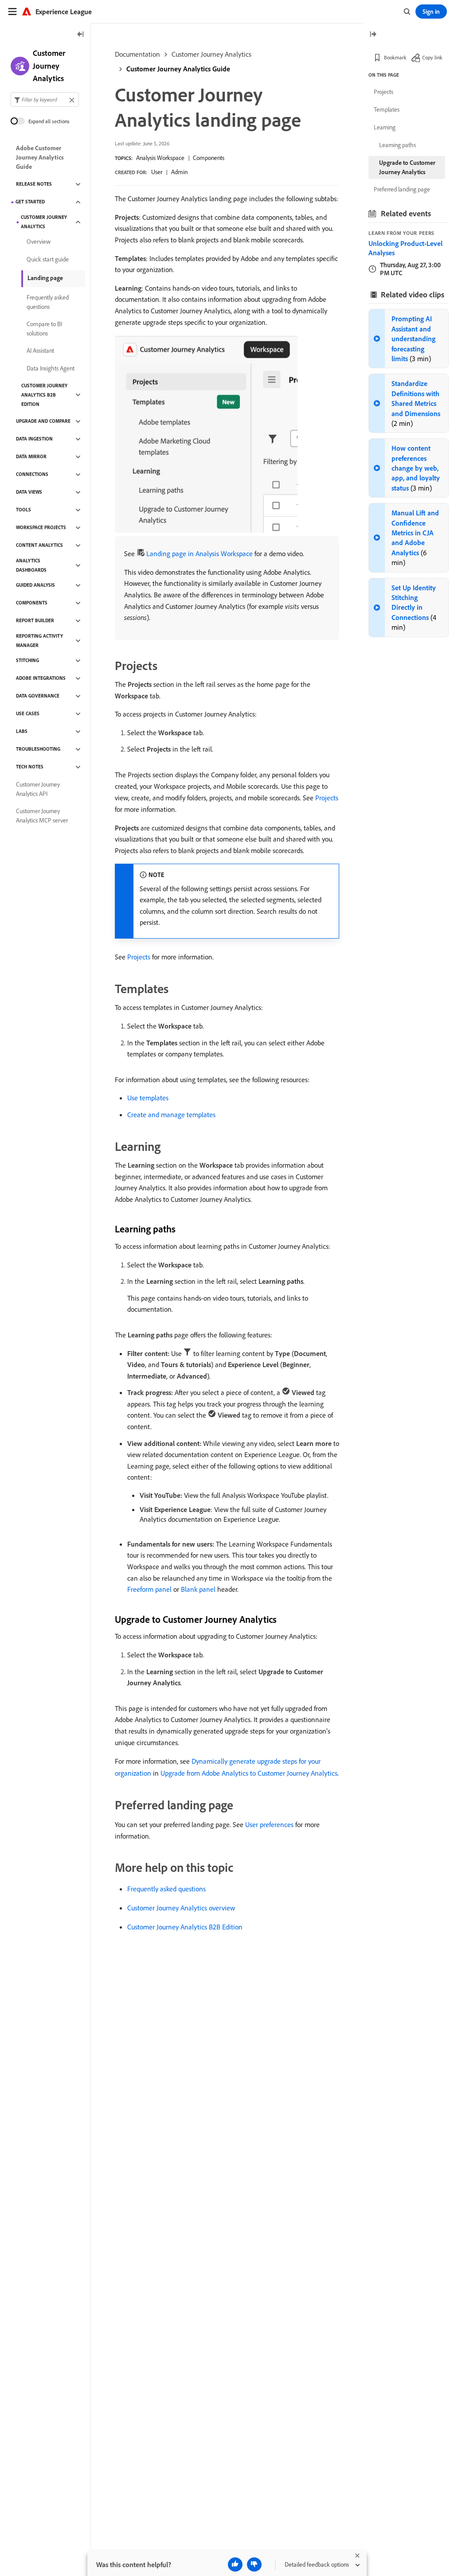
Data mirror (31, 456)
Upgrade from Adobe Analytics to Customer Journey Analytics (249, 1773)
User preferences (269, 1824)
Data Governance (38, 696)
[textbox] (45, 99)
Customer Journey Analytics (211, 54)
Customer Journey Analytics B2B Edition (185, 1927)
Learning (385, 127)
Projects (327, 798)
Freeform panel (149, 1589)
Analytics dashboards (31, 565)
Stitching (27, 660)
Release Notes (34, 184)
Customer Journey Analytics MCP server (42, 816)
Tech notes (30, 767)
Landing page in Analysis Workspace (200, 553)
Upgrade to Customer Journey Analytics (407, 167)
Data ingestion (34, 439)
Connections (32, 474)
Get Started (30, 202)
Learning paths (397, 145)
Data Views (29, 492)
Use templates (148, 1098)
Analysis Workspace (160, 158)
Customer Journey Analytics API (38, 789)
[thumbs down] (254, 2564)
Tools (23, 510)
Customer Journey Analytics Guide (178, 69)
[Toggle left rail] (81, 35)
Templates (387, 109)
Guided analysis (35, 585)
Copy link (432, 57)
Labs (22, 731)
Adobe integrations (41, 678)
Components (209, 158)
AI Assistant (40, 351)
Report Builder (35, 620)
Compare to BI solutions (44, 329)
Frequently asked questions (166, 1889)
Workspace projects (41, 527)
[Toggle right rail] (373, 35)
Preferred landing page (402, 189)
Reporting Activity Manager (39, 641)
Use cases (28, 713)
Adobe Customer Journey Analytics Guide (40, 157)
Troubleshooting (38, 749)
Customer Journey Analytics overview (181, 1908)
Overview (39, 242)
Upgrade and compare (43, 421)
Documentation (137, 54)
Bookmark (395, 57)
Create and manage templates (171, 1115)
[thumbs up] (235, 2564)
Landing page (45, 278)
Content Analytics (39, 545)
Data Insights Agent (51, 368)
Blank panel (198, 1589)
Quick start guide (48, 259)
